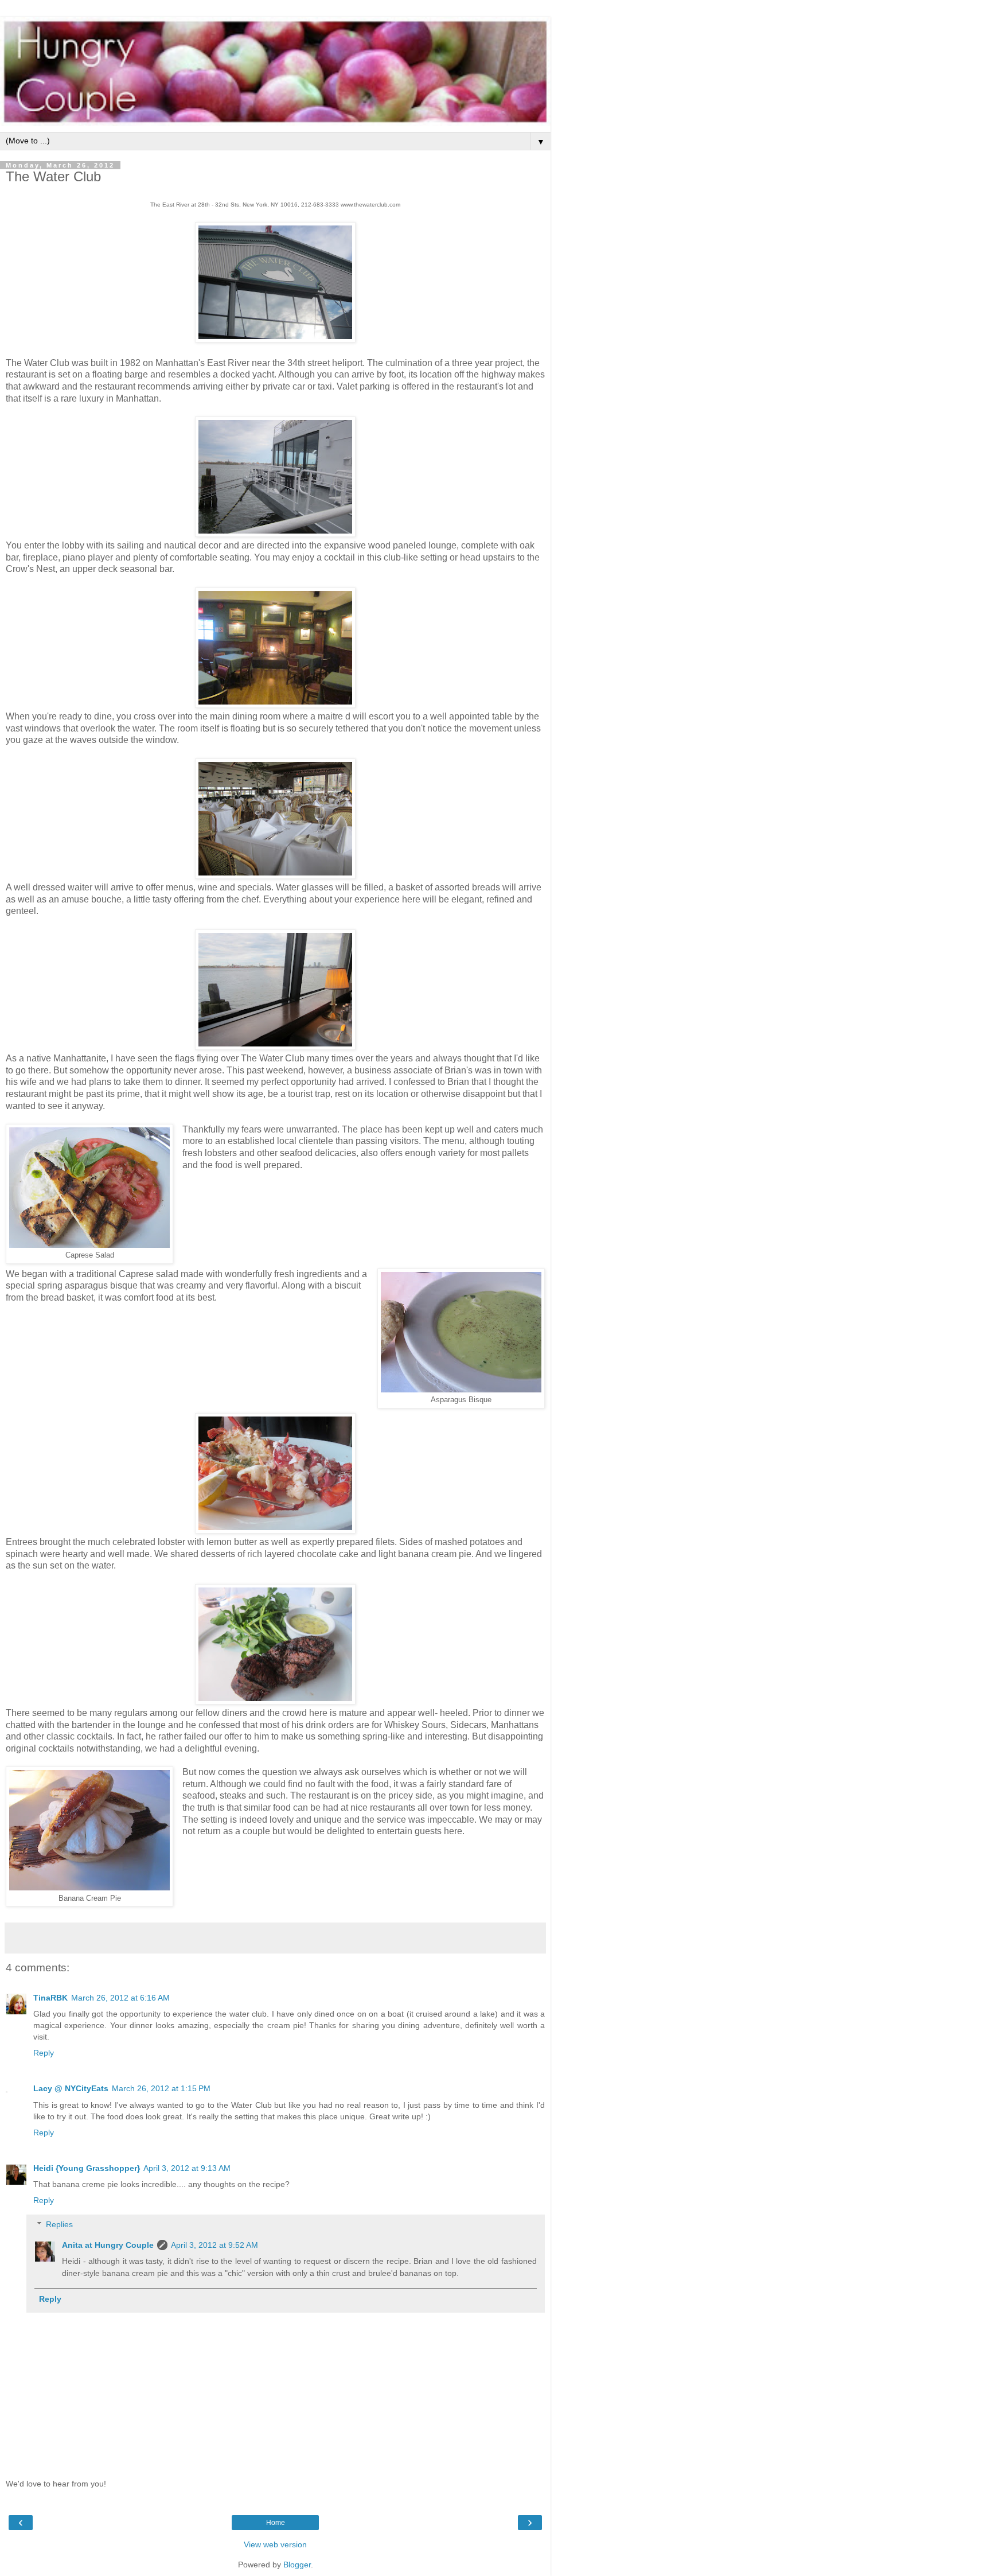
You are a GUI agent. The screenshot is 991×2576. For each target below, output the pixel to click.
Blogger (297, 2565)
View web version (275, 2544)
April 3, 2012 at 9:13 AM (187, 2168)
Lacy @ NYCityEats (71, 2088)
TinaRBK (50, 1998)
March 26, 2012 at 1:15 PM (161, 2088)
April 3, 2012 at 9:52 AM (214, 2245)
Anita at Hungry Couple (108, 2245)
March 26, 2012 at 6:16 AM (120, 1998)
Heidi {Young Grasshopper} (87, 2168)
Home (276, 2523)
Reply (44, 2053)
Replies (59, 2224)
